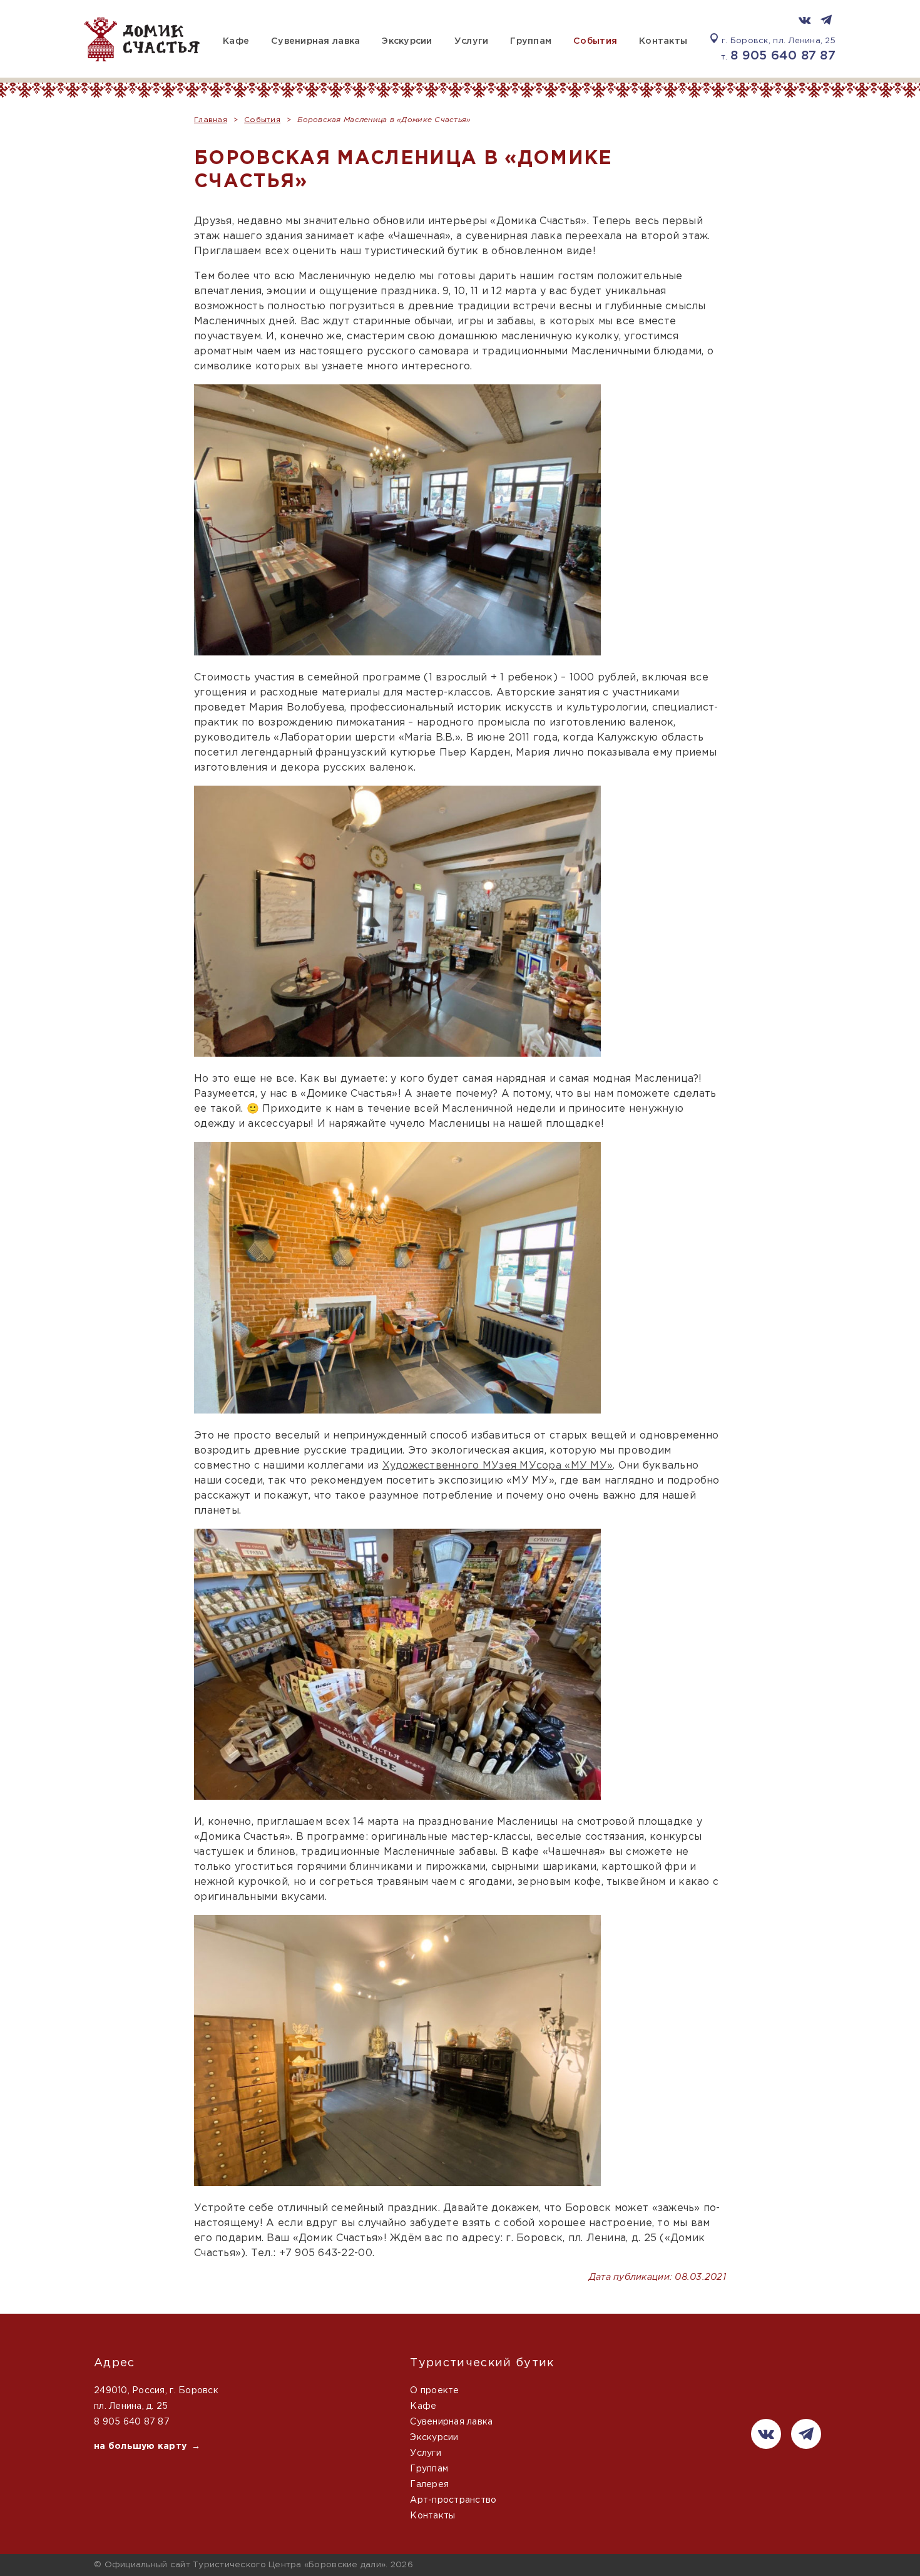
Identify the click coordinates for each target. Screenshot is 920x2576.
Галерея (429, 2485)
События (595, 41)
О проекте (434, 2391)
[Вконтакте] (805, 21)
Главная (211, 120)
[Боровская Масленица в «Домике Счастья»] (397, 520)
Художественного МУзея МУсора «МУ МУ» (498, 1466)
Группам (531, 41)
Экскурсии (407, 41)
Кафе (236, 41)
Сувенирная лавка (315, 41)
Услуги (472, 41)
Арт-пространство (453, 2500)
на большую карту (140, 2446)
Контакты (663, 41)
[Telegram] (826, 21)
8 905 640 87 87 (783, 56)
